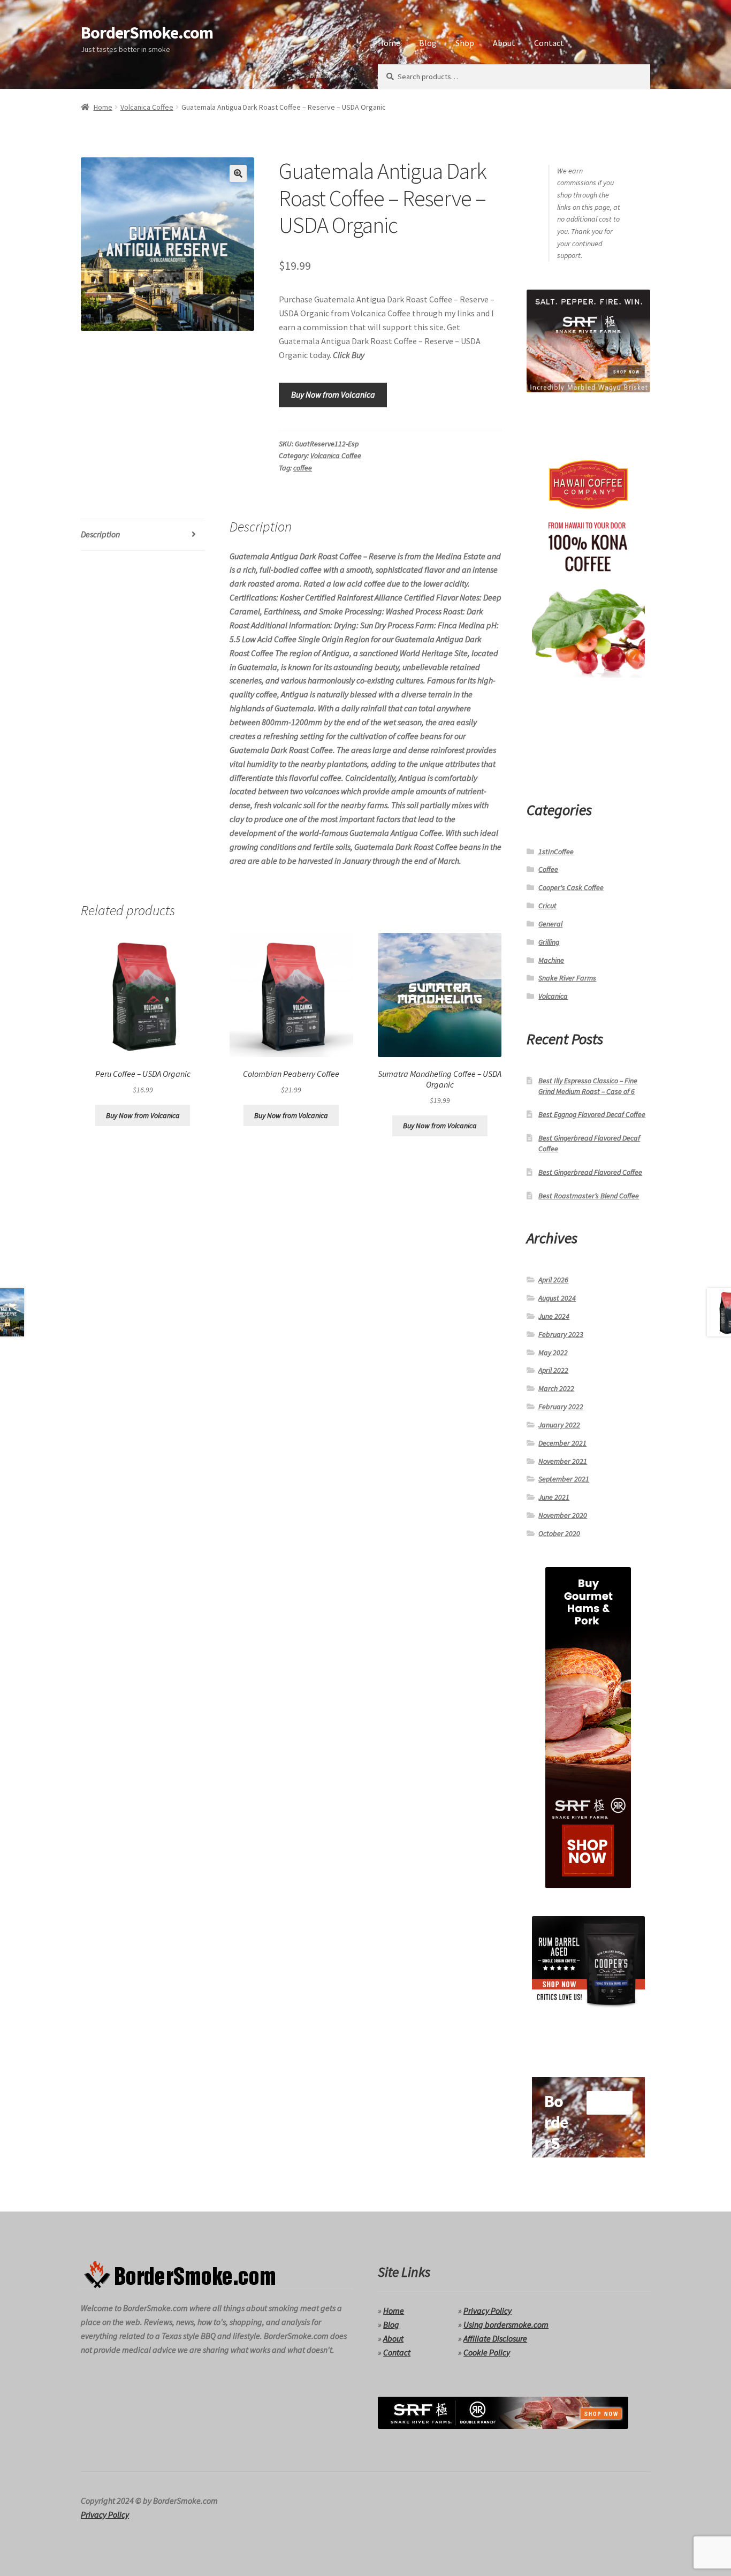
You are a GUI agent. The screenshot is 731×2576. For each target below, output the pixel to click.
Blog (428, 43)
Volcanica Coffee (147, 107)
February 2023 (561, 1334)
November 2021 (563, 1461)
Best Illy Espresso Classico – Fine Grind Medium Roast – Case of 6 (588, 1086)
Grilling (549, 942)
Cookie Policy (487, 2352)
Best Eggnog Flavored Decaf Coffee (592, 1114)
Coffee (548, 869)
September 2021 (564, 1479)
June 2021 (554, 1497)
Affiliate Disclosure (495, 2338)
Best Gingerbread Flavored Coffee (590, 1172)
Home (389, 43)
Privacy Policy (488, 2311)
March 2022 (556, 1388)
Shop (465, 43)
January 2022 (559, 1425)
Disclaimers (328, 75)
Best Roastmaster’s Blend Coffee (589, 1196)
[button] (238, 173)
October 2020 (559, 1533)
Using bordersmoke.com (506, 2324)
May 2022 (553, 1352)
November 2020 (563, 1515)
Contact (549, 43)
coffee (303, 468)
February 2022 (561, 1407)
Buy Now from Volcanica (333, 394)
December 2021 (562, 1443)
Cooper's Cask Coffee (571, 887)
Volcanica (553, 996)
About (504, 43)
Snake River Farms (567, 978)
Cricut (547, 906)
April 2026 (553, 1280)
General (550, 924)
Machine (551, 960)
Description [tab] (100, 534)
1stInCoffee (556, 852)
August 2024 (557, 1298)
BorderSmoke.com (147, 33)
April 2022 (553, 1370)
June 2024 (554, 1316)
